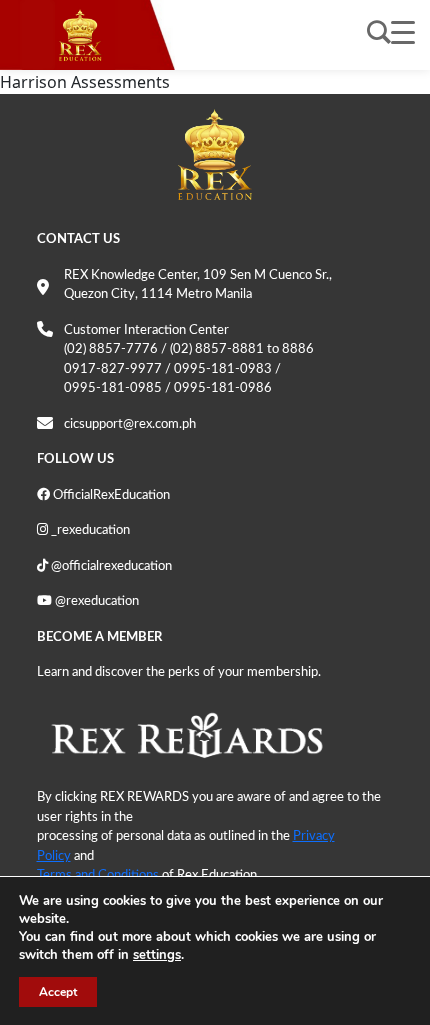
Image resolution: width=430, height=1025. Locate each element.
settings (157, 955)
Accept (58, 992)
